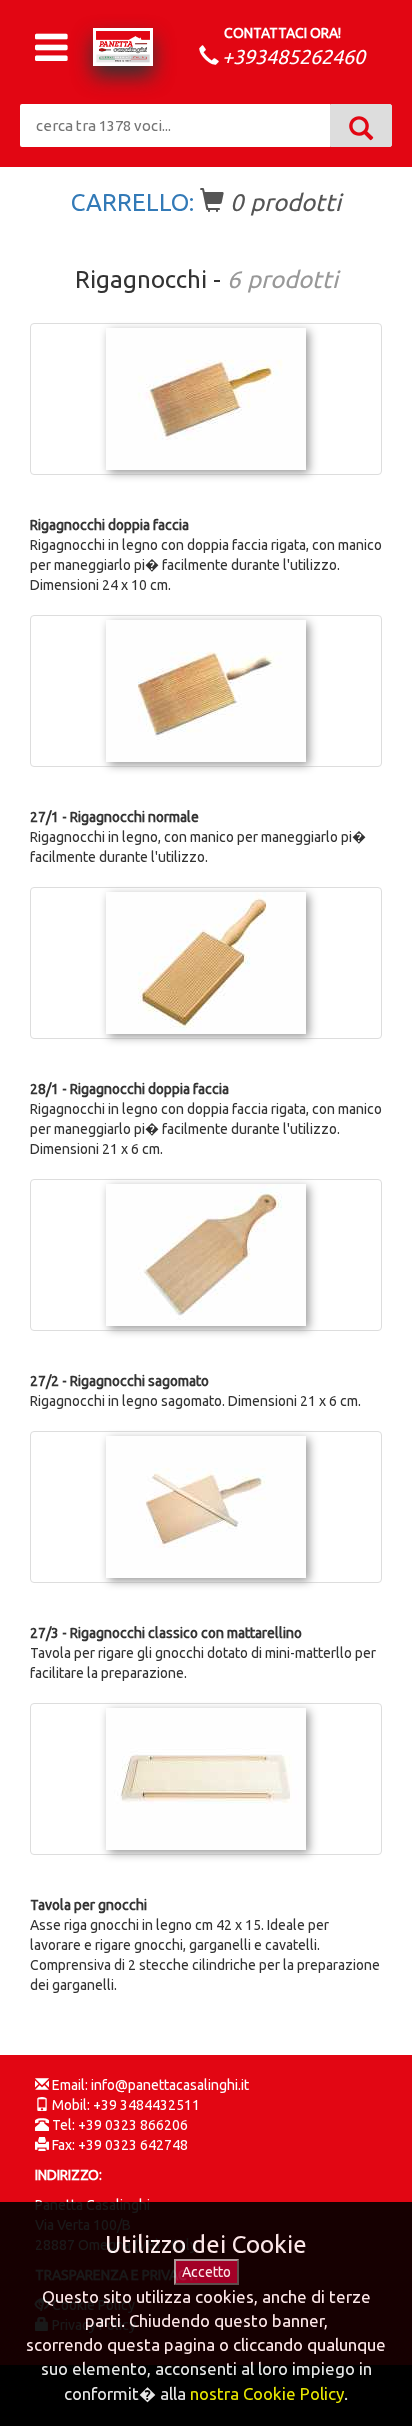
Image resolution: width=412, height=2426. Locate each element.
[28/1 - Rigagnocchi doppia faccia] (206, 963)
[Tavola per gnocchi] (206, 1779)
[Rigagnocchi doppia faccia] (206, 399)
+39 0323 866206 (133, 2125)
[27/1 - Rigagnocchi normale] (206, 691)
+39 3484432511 (146, 2105)
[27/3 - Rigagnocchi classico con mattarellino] (206, 1507)
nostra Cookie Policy (267, 2393)
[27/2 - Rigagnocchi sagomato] (206, 1255)
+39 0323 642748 (133, 2145)
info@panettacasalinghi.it (170, 2085)
